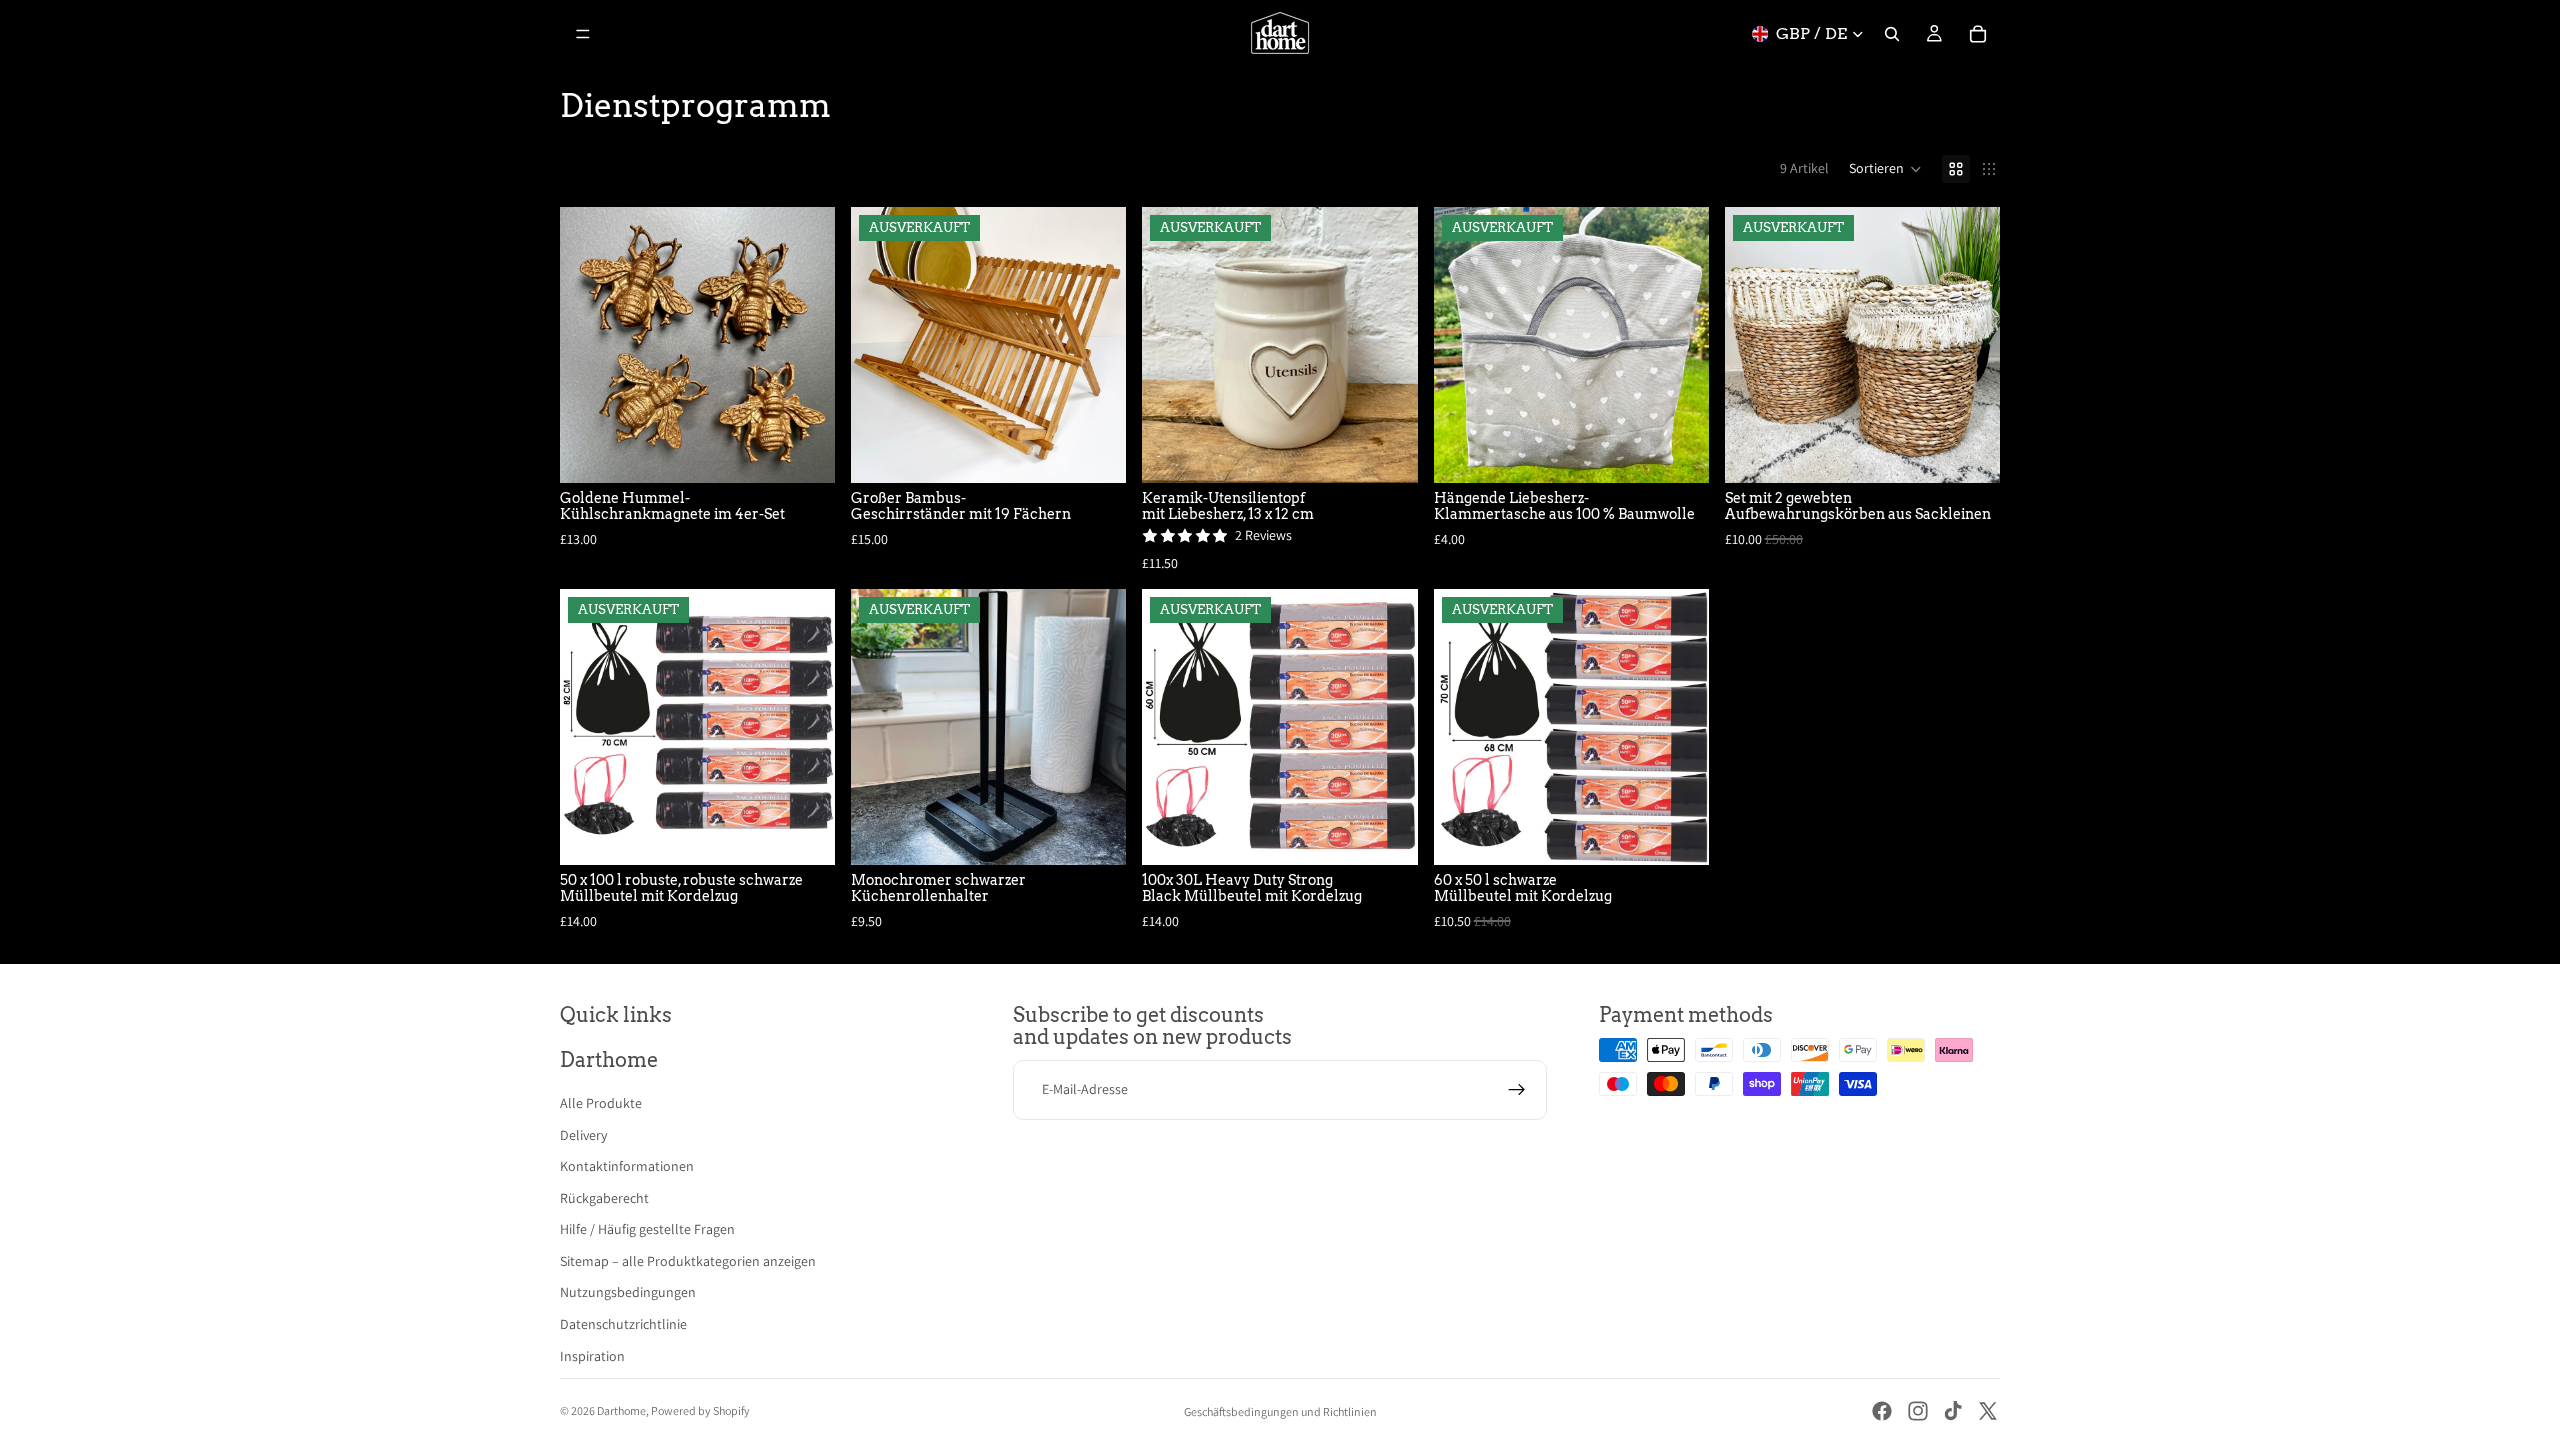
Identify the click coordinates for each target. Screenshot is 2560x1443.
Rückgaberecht (604, 1198)
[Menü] (583, 34)
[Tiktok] (1953, 1411)
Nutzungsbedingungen (628, 1292)
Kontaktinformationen (627, 1166)
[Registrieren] (1517, 1090)
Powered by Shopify (700, 1410)
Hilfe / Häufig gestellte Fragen (647, 1229)
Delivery (583, 1135)
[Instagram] (1918, 1411)
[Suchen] (1892, 34)
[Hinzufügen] (804, 452)
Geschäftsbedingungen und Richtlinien (1280, 1411)
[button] (1885, 169)
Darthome (621, 1410)
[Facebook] (1882, 1411)
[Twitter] (1988, 1411)
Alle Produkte (601, 1103)
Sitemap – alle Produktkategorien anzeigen (688, 1261)
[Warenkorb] (1978, 34)
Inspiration (592, 1356)
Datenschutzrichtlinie (623, 1324)
